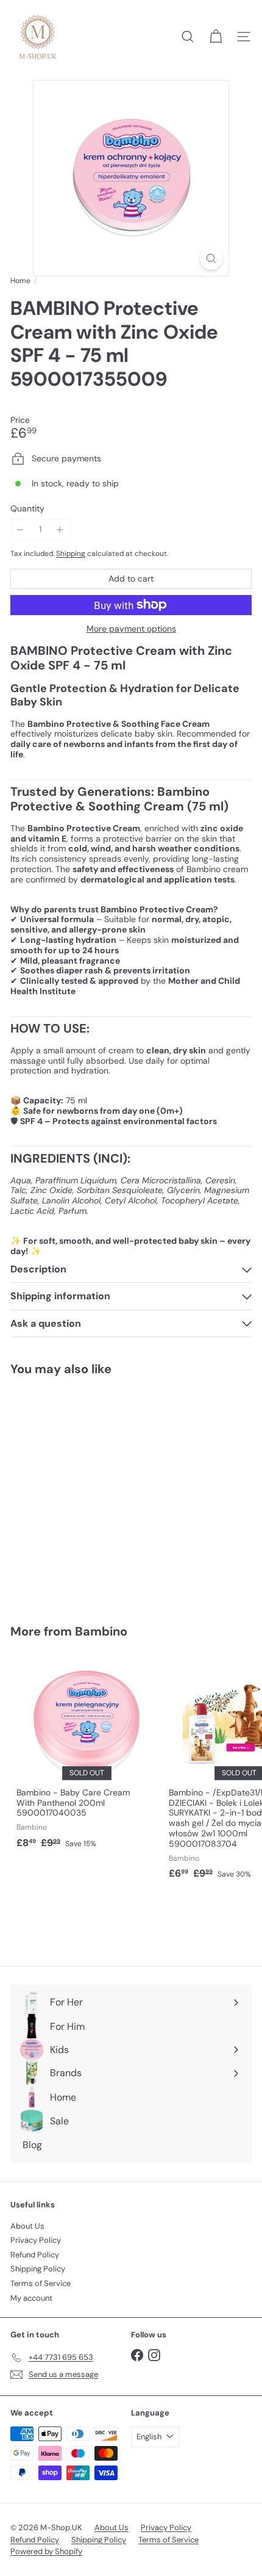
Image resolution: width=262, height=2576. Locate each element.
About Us (27, 2226)
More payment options (131, 629)
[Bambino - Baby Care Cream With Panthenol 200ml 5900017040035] (87, 1755)
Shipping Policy (38, 2269)
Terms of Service (41, 2283)
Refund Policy (35, 2255)
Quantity (27, 509)
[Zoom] (211, 258)
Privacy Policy (36, 2240)
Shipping (71, 554)
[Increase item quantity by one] (60, 529)
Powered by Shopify (46, 2551)
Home (20, 281)
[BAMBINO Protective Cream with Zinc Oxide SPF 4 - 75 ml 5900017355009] (87, 1492)
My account (31, 2298)
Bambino (101, 1631)
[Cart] (216, 37)
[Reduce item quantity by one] (20, 529)
